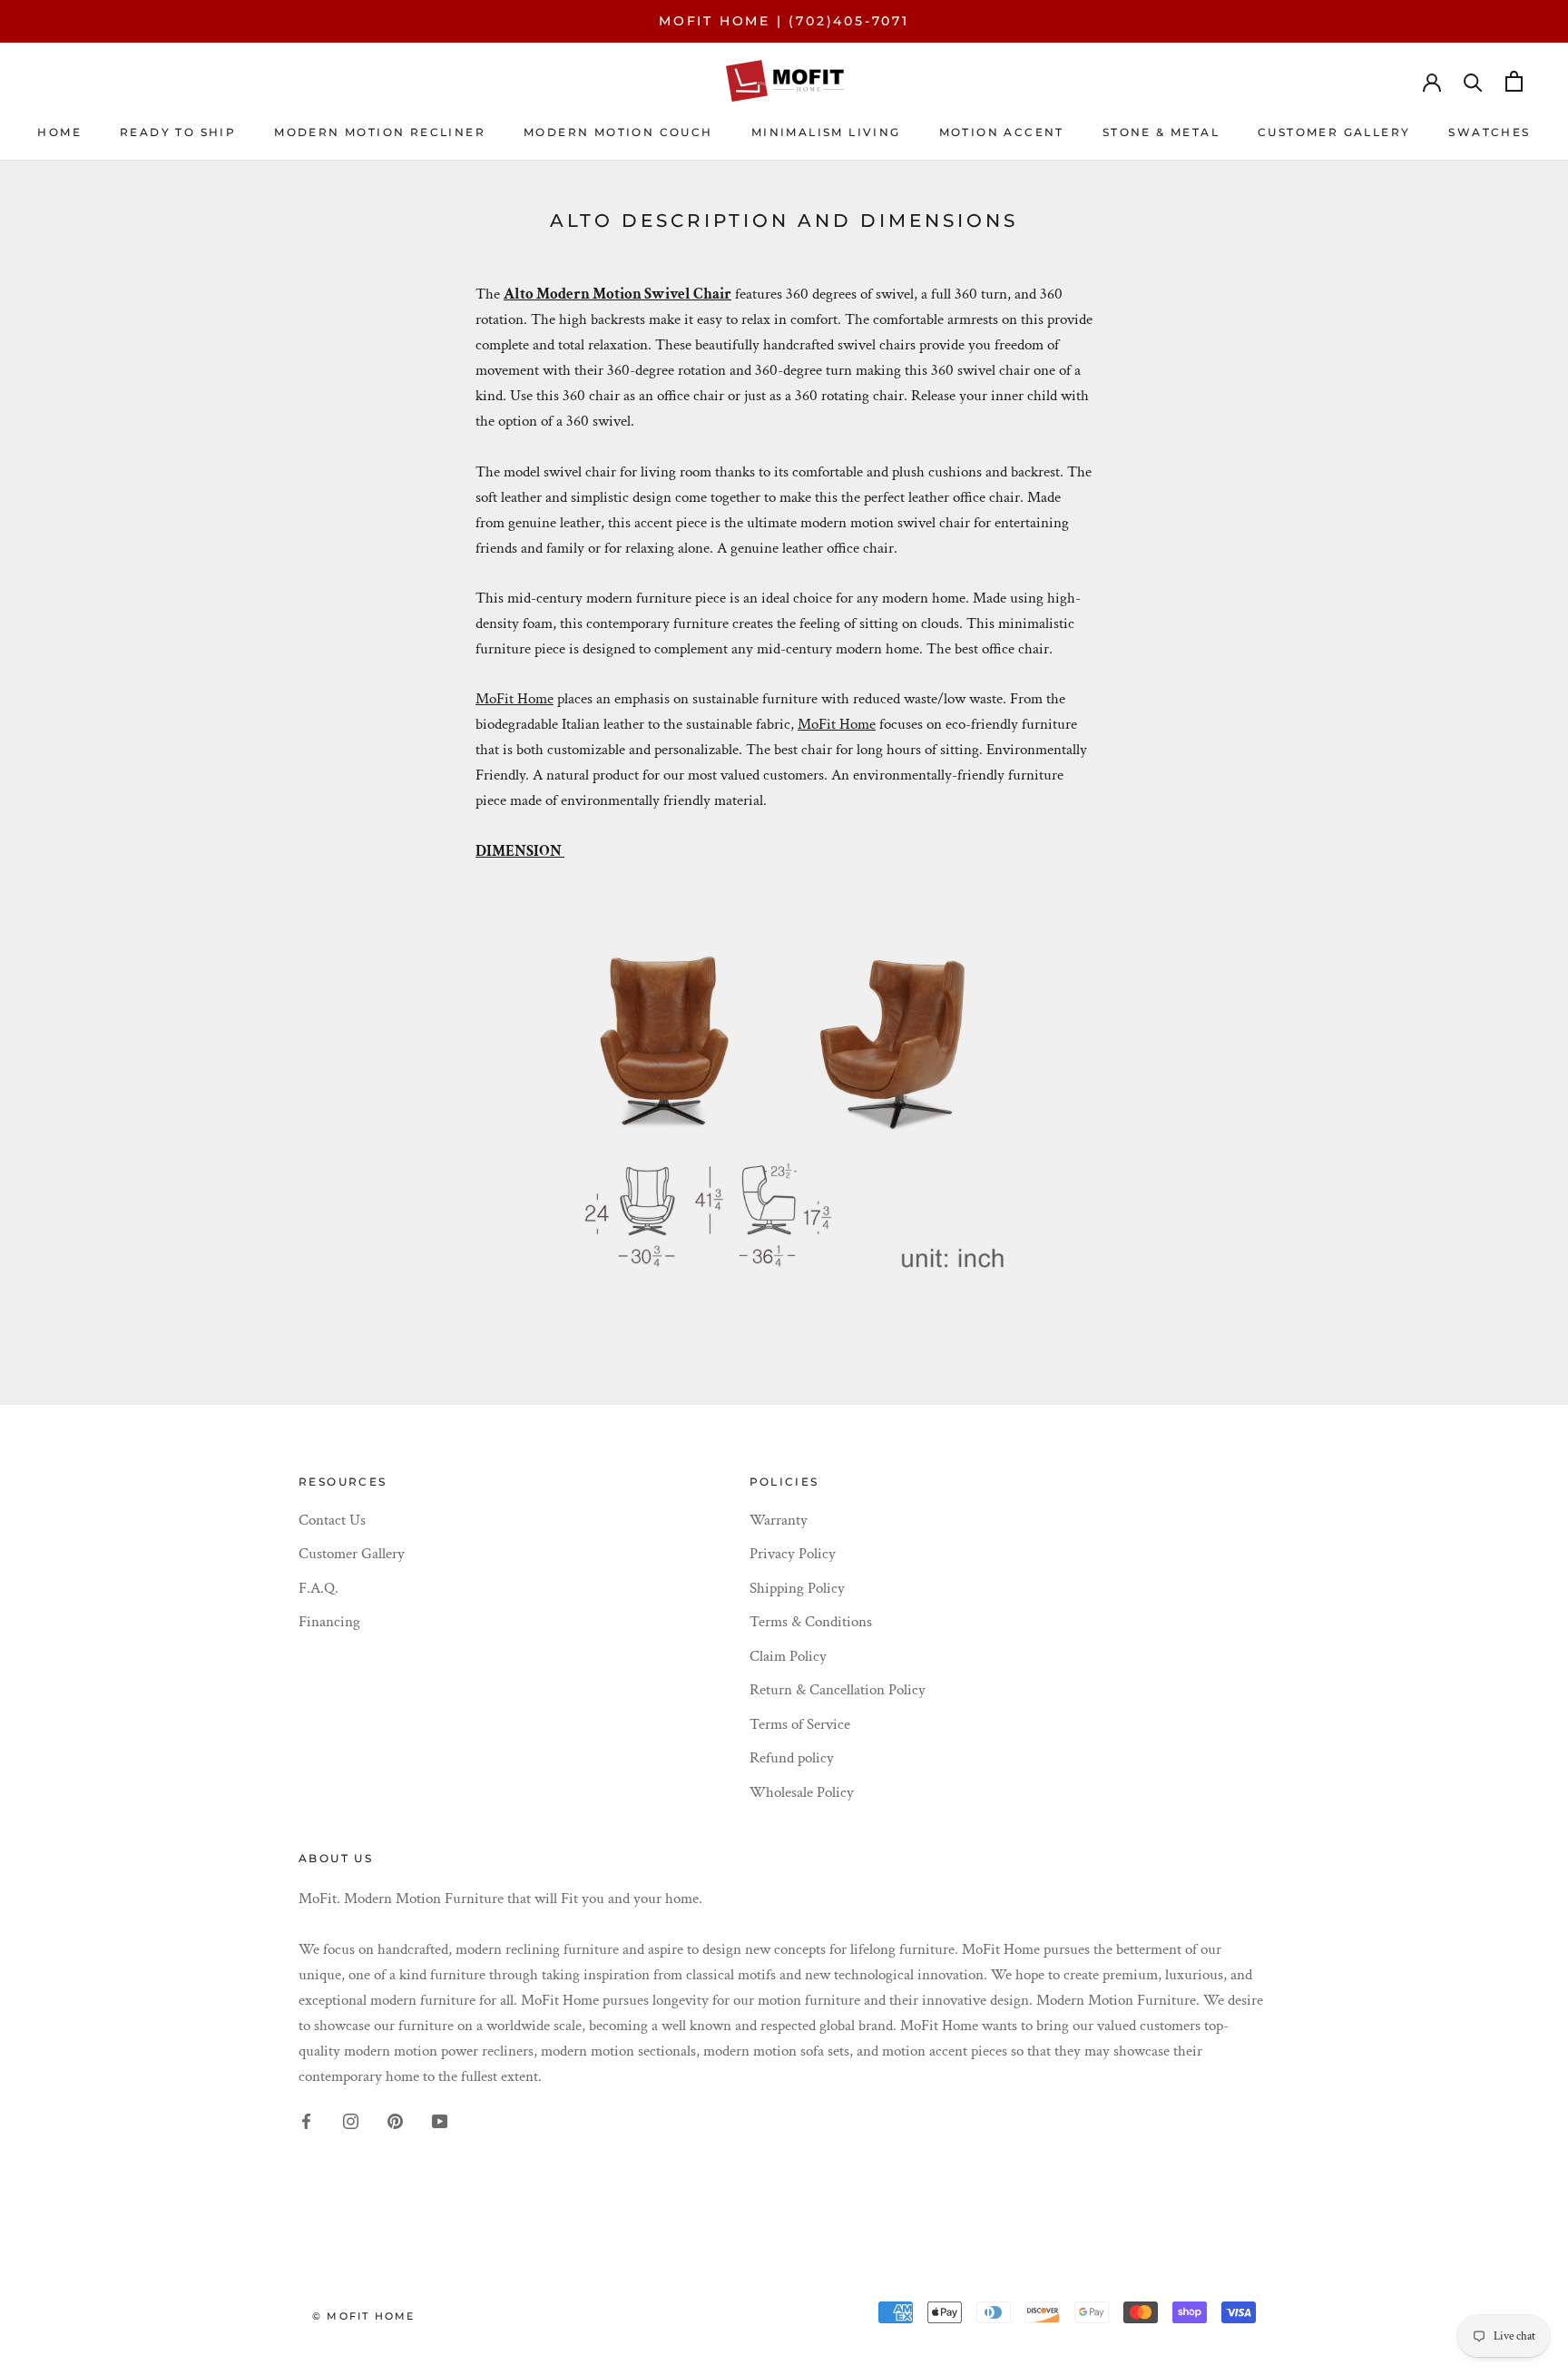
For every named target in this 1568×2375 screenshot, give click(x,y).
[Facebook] (306, 2120)
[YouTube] (440, 2120)
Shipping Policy (797, 1588)
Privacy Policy (793, 1554)
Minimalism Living (826, 132)
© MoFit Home (363, 2316)
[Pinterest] (395, 2120)
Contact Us (332, 1520)
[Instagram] (351, 2120)
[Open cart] (1514, 81)
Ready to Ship (178, 132)
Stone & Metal (1161, 132)
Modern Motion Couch (618, 132)
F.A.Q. (318, 1588)
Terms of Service (800, 1724)
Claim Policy (788, 1656)
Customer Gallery (352, 1554)
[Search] (1473, 81)
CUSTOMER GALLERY (1334, 132)
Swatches (1489, 132)
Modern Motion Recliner (380, 132)
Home (59, 132)
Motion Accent (1002, 132)
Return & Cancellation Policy (838, 1690)
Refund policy (792, 1758)
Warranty (779, 1520)
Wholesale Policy (802, 1792)
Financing (329, 1622)
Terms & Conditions (811, 1622)
